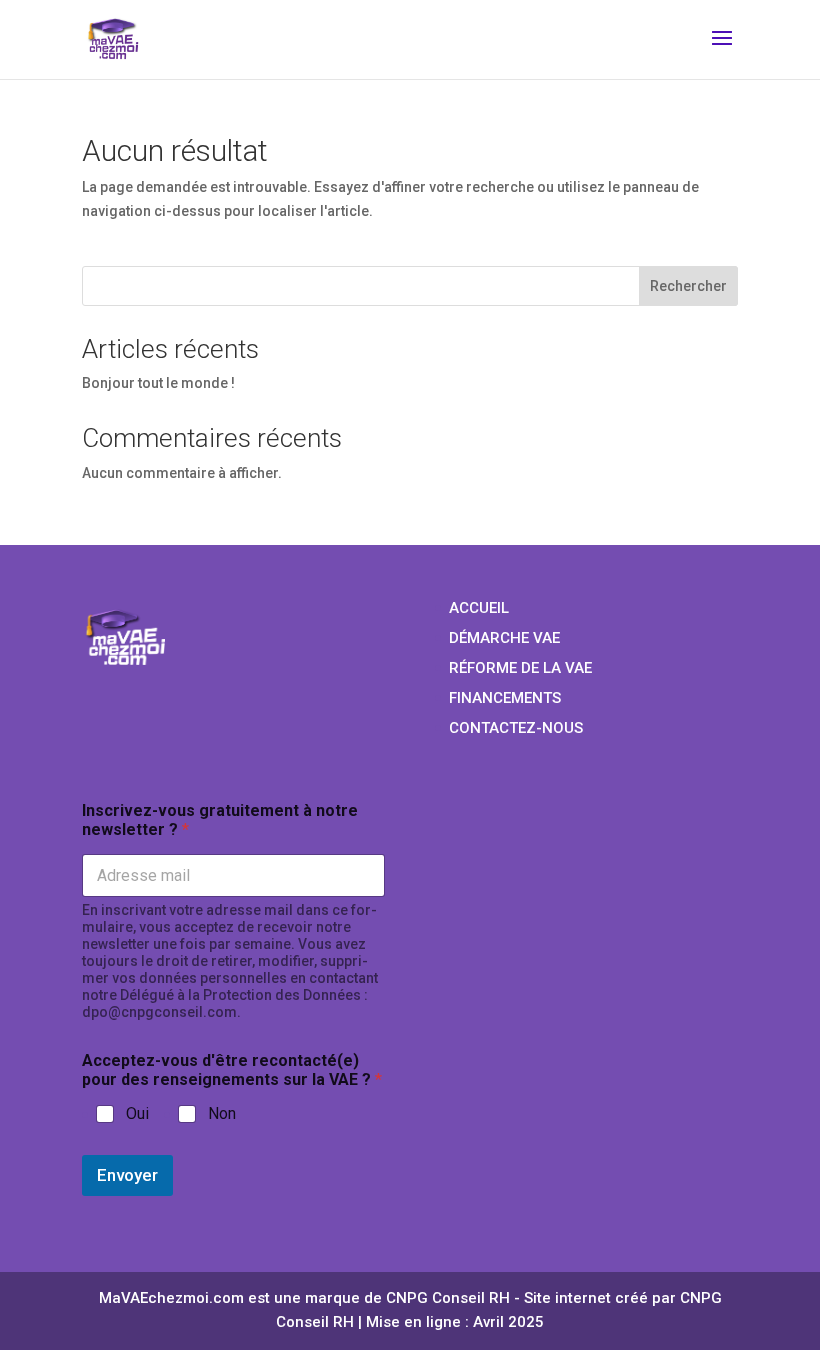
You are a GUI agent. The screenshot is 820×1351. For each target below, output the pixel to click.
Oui (137, 1113)
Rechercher (688, 286)
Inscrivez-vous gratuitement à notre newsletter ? (220, 820)
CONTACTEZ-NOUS (516, 728)
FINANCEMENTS (505, 698)
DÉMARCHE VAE (504, 638)
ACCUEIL (479, 608)
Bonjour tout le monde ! (158, 383)
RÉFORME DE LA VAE (520, 668)
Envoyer (127, 1175)
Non (222, 1113)
